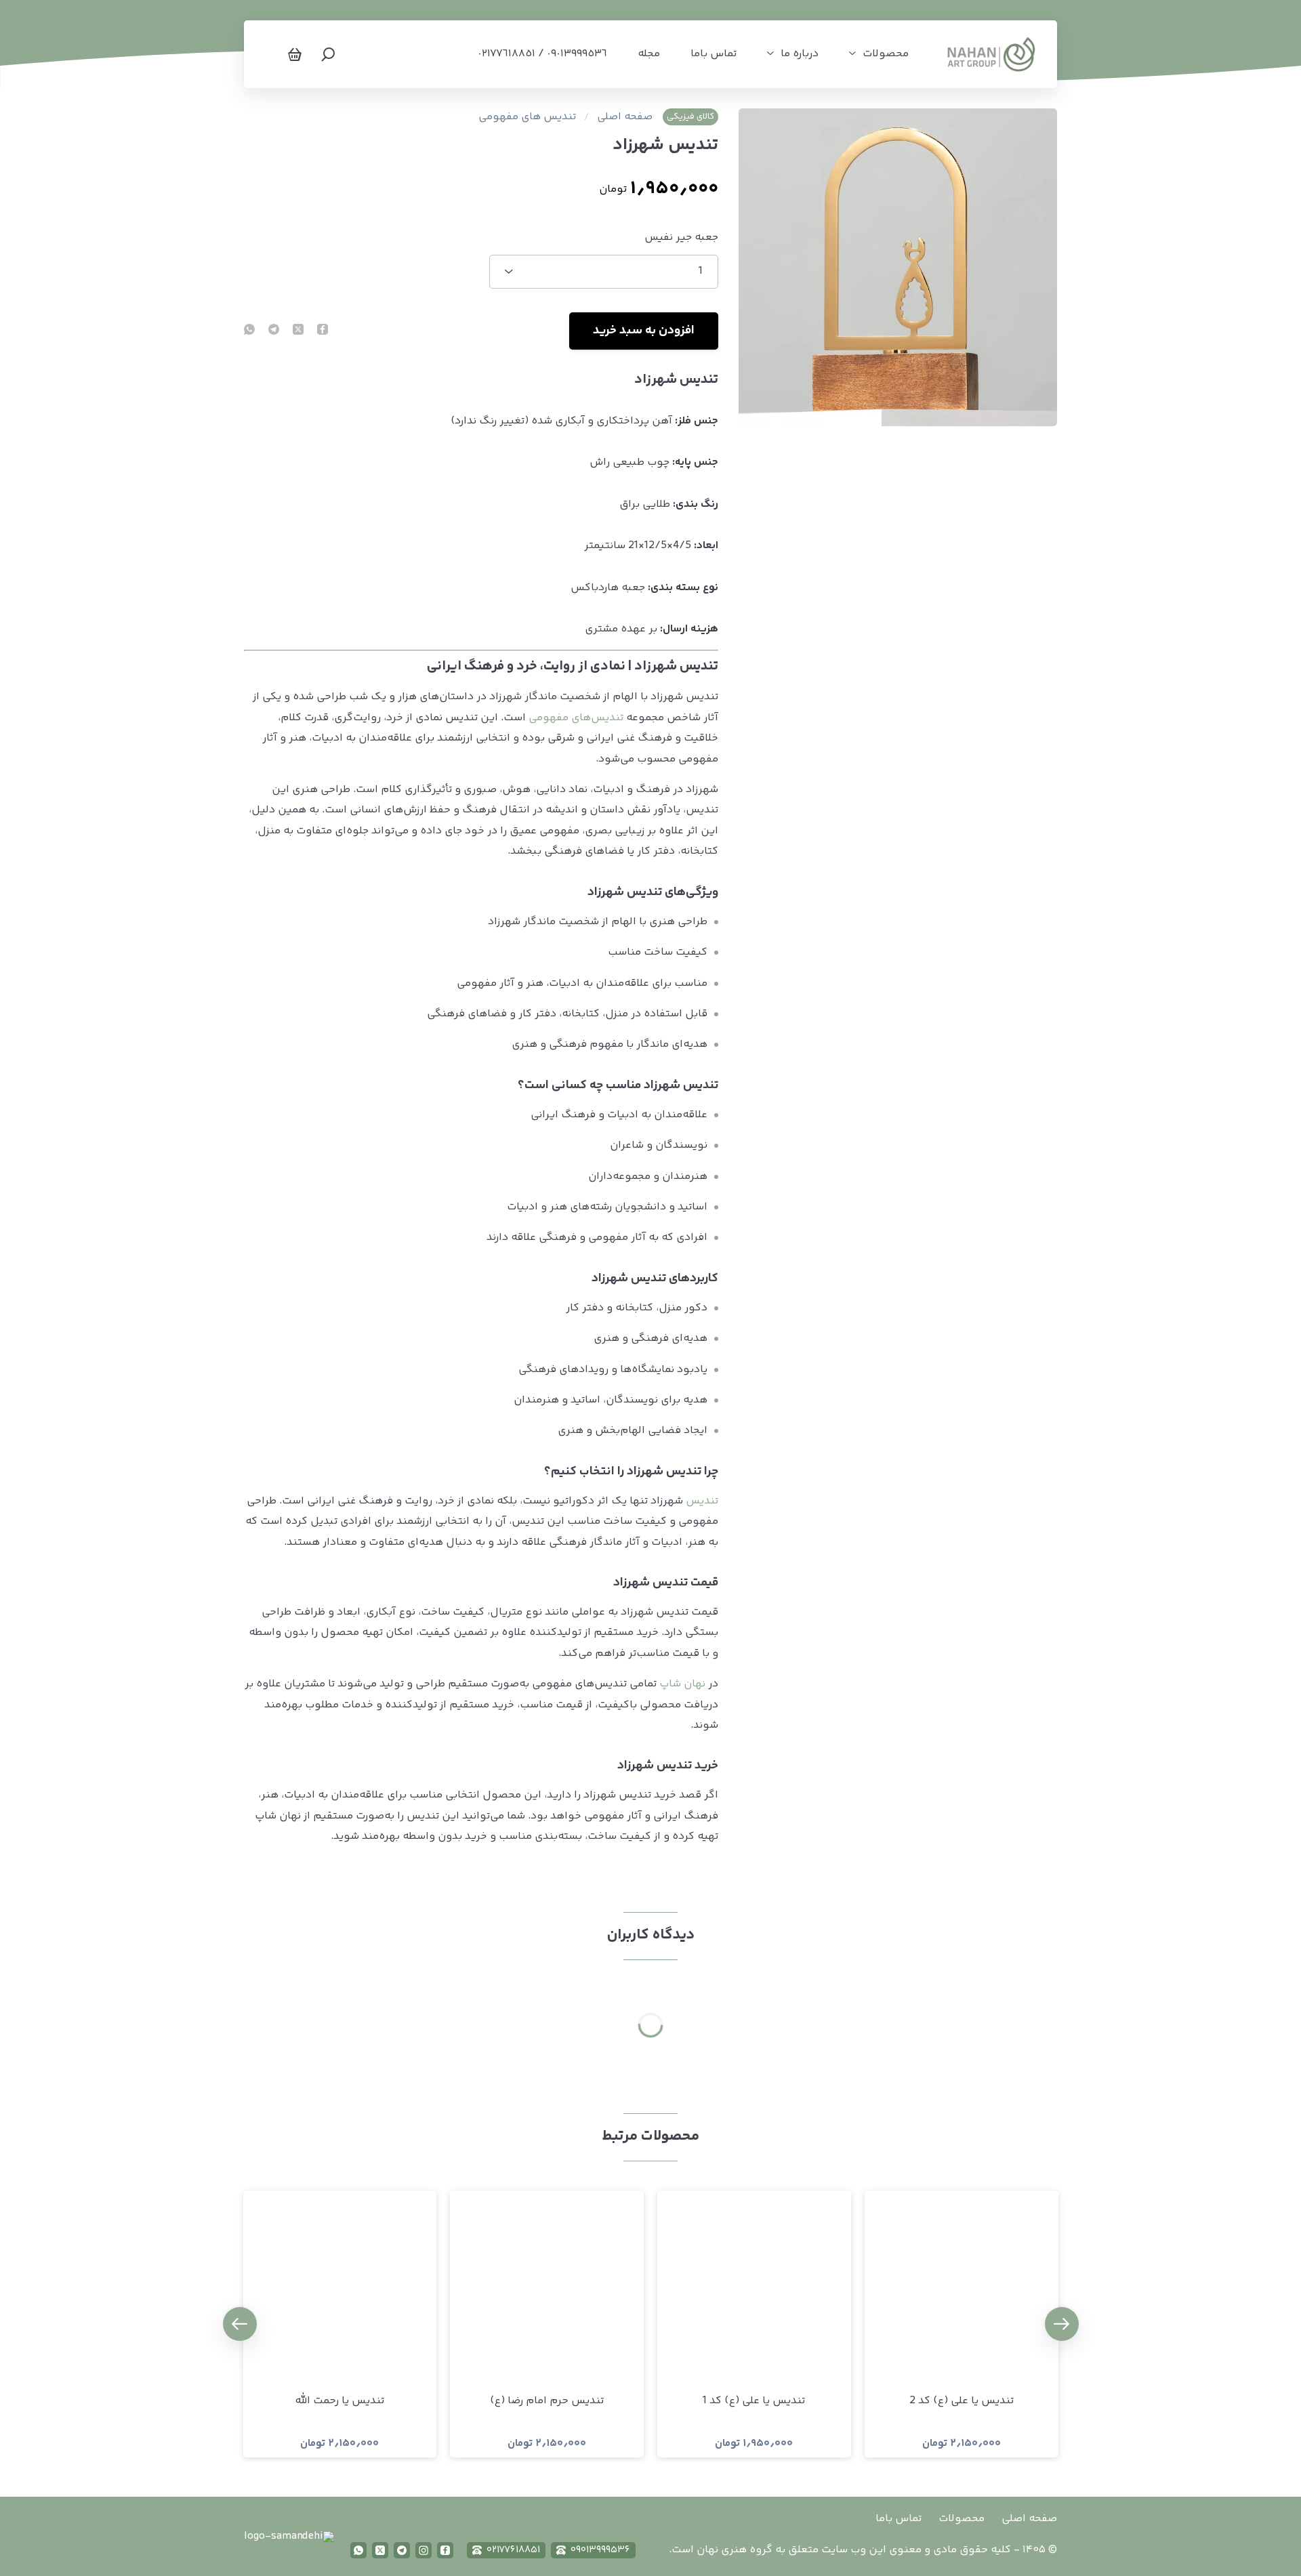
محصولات (886, 54)
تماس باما (714, 54)
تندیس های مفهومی (527, 117)
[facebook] (323, 331)
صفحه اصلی (625, 117)
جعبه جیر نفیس (681, 238)
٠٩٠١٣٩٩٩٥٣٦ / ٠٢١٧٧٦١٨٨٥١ (542, 54)
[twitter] (298, 331)
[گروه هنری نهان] (991, 54)
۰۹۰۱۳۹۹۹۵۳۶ (600, 2550)
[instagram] (424, 2550)
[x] (380, 2550)
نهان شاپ (682, 1684)
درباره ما (800, 54)
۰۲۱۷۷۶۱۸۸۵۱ (513, 2550)
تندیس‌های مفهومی (576, 718)
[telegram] (274, 331)
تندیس (702, 1501)
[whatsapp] (249, 331)
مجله (649, 54)
